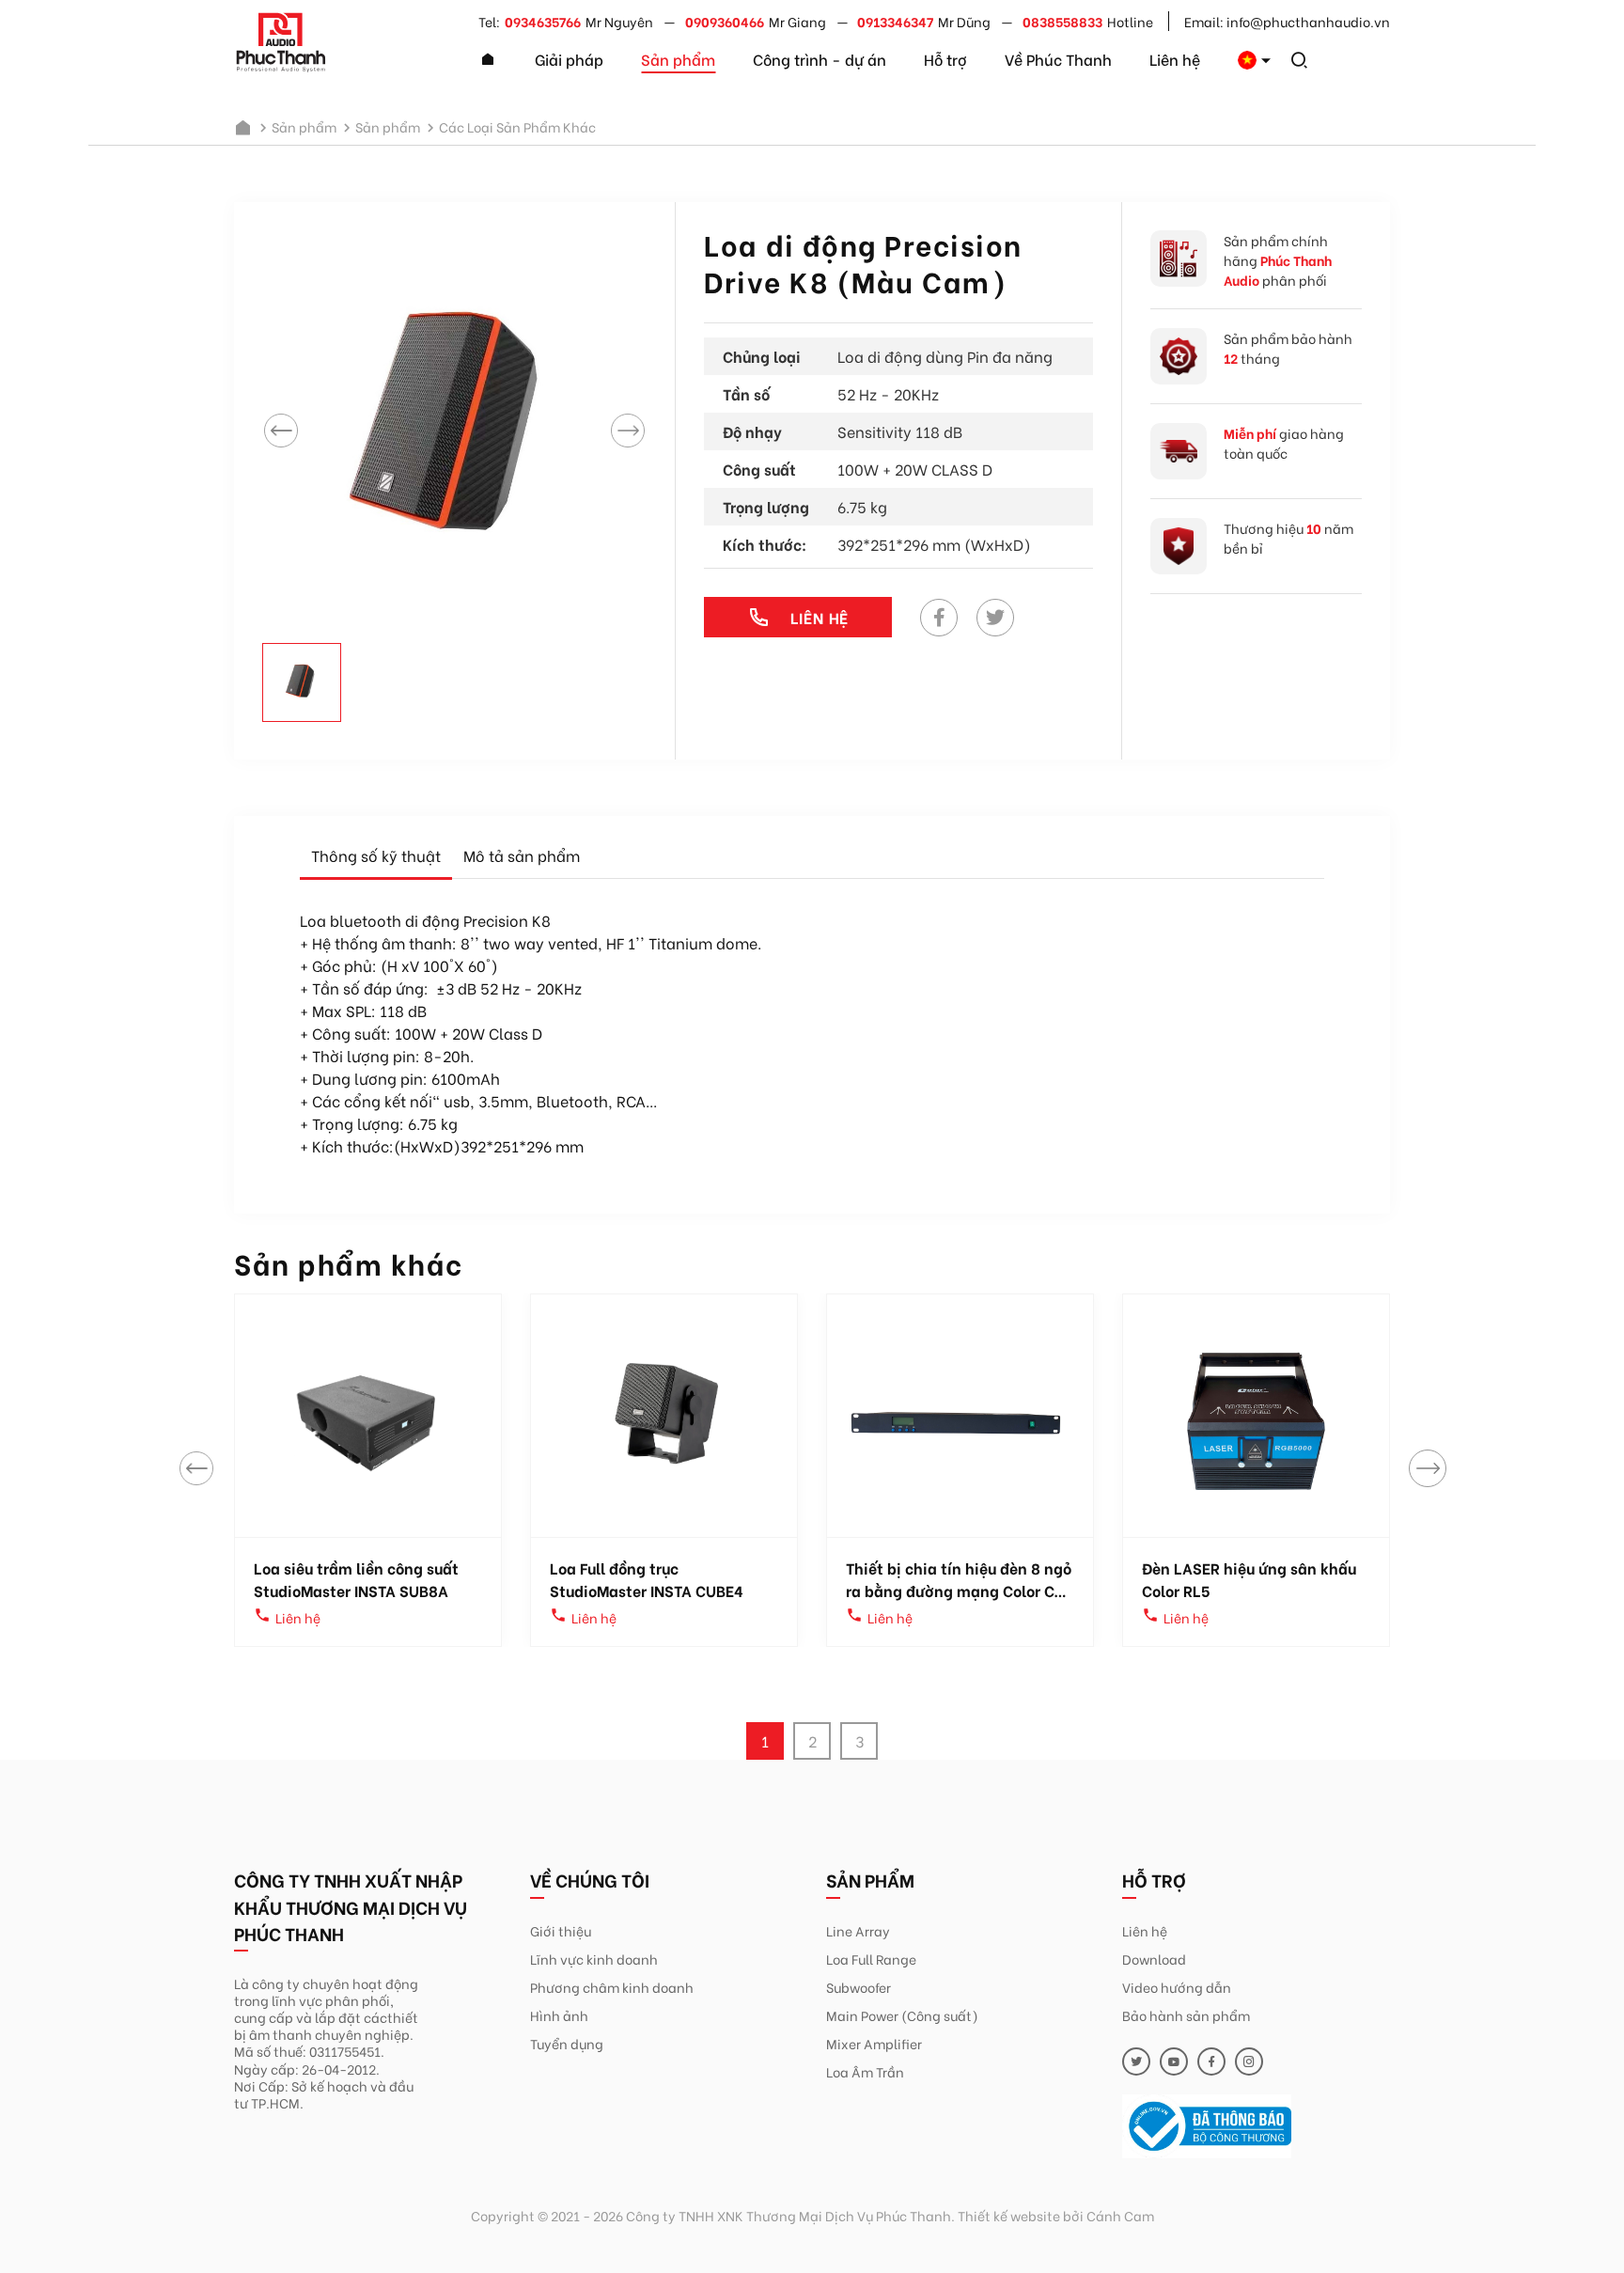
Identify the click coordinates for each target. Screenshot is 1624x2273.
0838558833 (1062, 21)
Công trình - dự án (820, 59)
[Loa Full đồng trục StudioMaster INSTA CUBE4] (664, 1416)
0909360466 (725, 21)
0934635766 (543, 21)
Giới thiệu (561, 1930)
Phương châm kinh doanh (612, 1987)
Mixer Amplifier (874, 2043)
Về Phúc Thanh (1058, 59)
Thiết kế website (1009, 2215)
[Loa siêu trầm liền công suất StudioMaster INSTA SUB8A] (368, 1416)
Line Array (858, 1930)
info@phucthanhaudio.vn (1308, 21)
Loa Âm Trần (865, 2071)
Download (1154, 1959)
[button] (1428, 1468)
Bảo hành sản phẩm (1186, 2015)
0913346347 (895, 21)
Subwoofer (859, 1987)
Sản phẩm (678, 59)
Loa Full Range (871, 1959)
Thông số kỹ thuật (376, 855)
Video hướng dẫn (1177, 1987)
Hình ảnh (559, 2015)
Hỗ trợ (945, 59)
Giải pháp (569, 59)
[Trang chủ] (488, 60)
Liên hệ (1175, 59)
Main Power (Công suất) (902, 2015)
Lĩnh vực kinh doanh (594, 1959)
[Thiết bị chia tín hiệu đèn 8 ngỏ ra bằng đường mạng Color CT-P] (960, 1416)
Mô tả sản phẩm (522, 855)
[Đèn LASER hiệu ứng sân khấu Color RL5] (1256, 1416)
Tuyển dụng (567, 2043)
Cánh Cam (1120, 2215)
